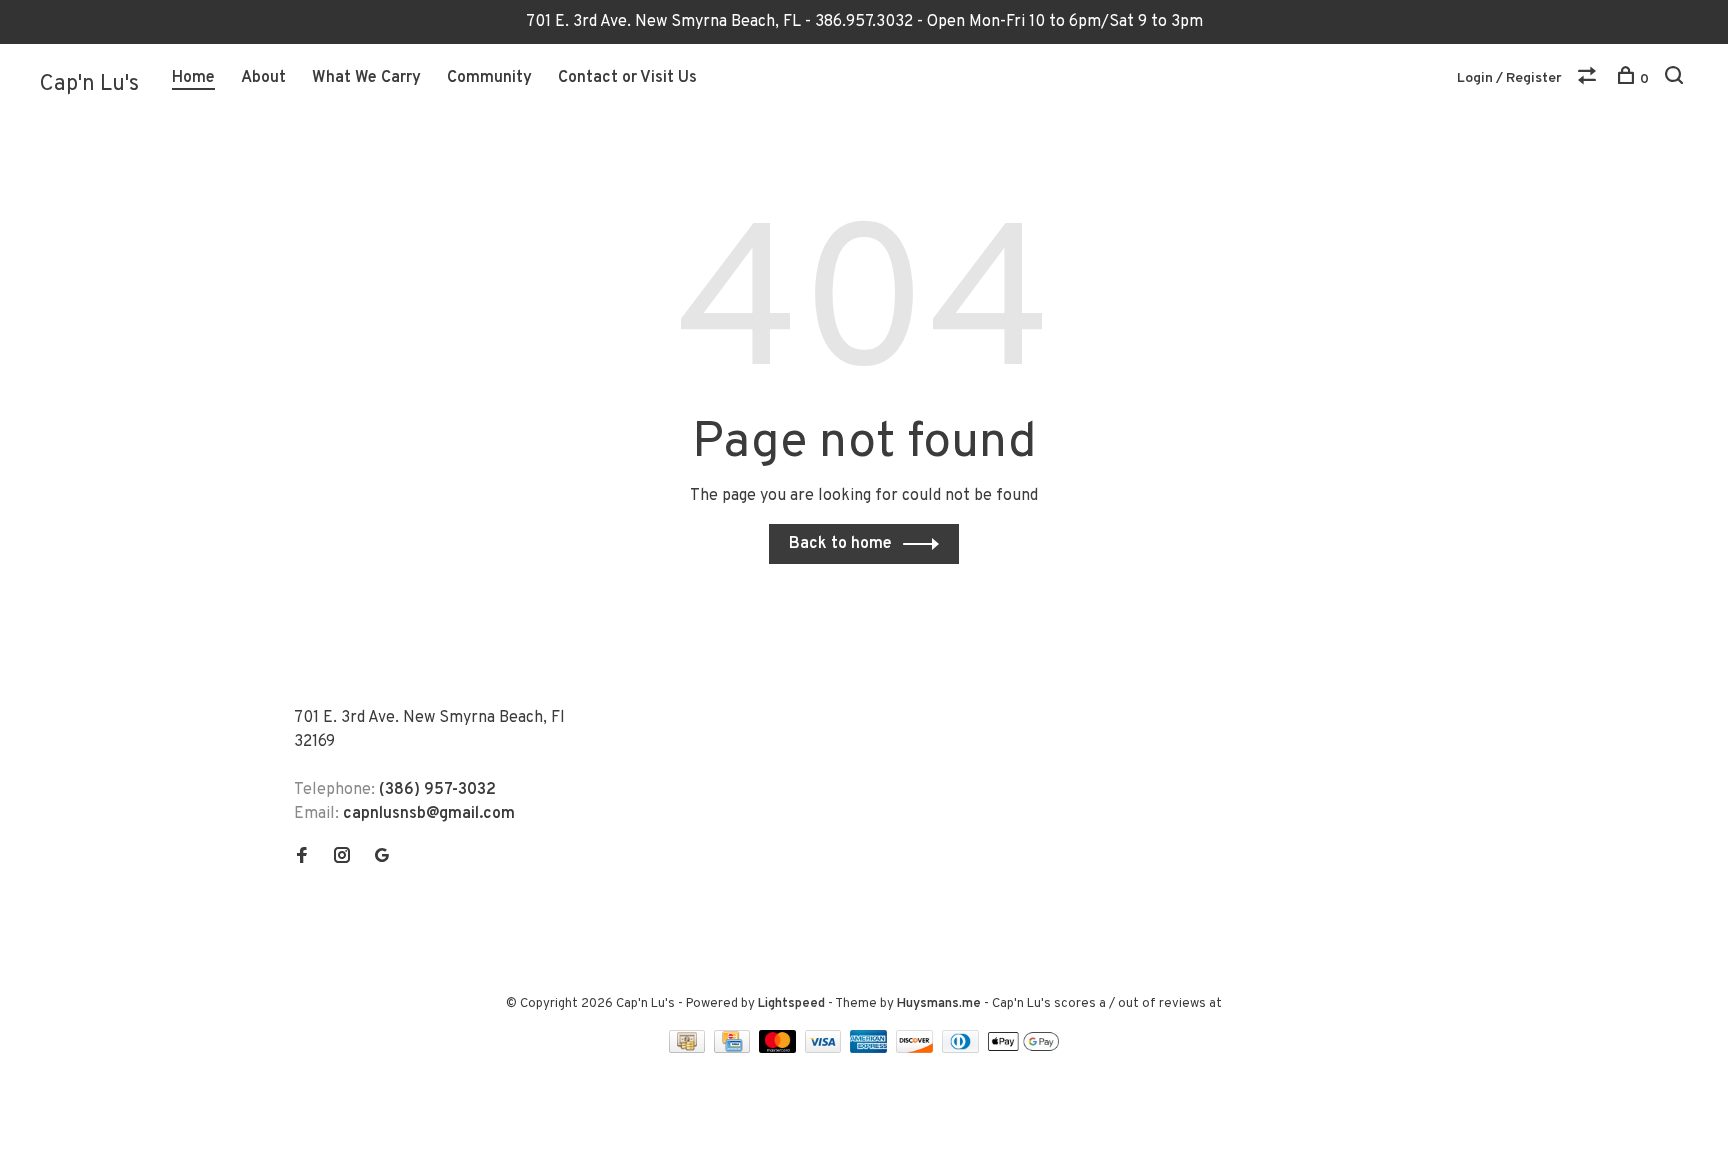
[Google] (382, 858)
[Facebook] (302, 858)
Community (489, 78)
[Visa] (825, 1049)
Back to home (840, 544)
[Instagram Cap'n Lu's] (342, 858)
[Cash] (689, 1049)
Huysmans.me (940, 1004)
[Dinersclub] (963, 1049)
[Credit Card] (734, 1049)
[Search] (1676, 79)
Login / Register (1509, 78)
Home (193, 78)
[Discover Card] (916, 1049)
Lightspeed (791, 1004)
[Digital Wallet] (1023, 1049)
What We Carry (366, 78)
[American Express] (870, 1049)
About (263, 78)
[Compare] (1589, 79)
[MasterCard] (779, 1049)
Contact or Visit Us (627, 78)
